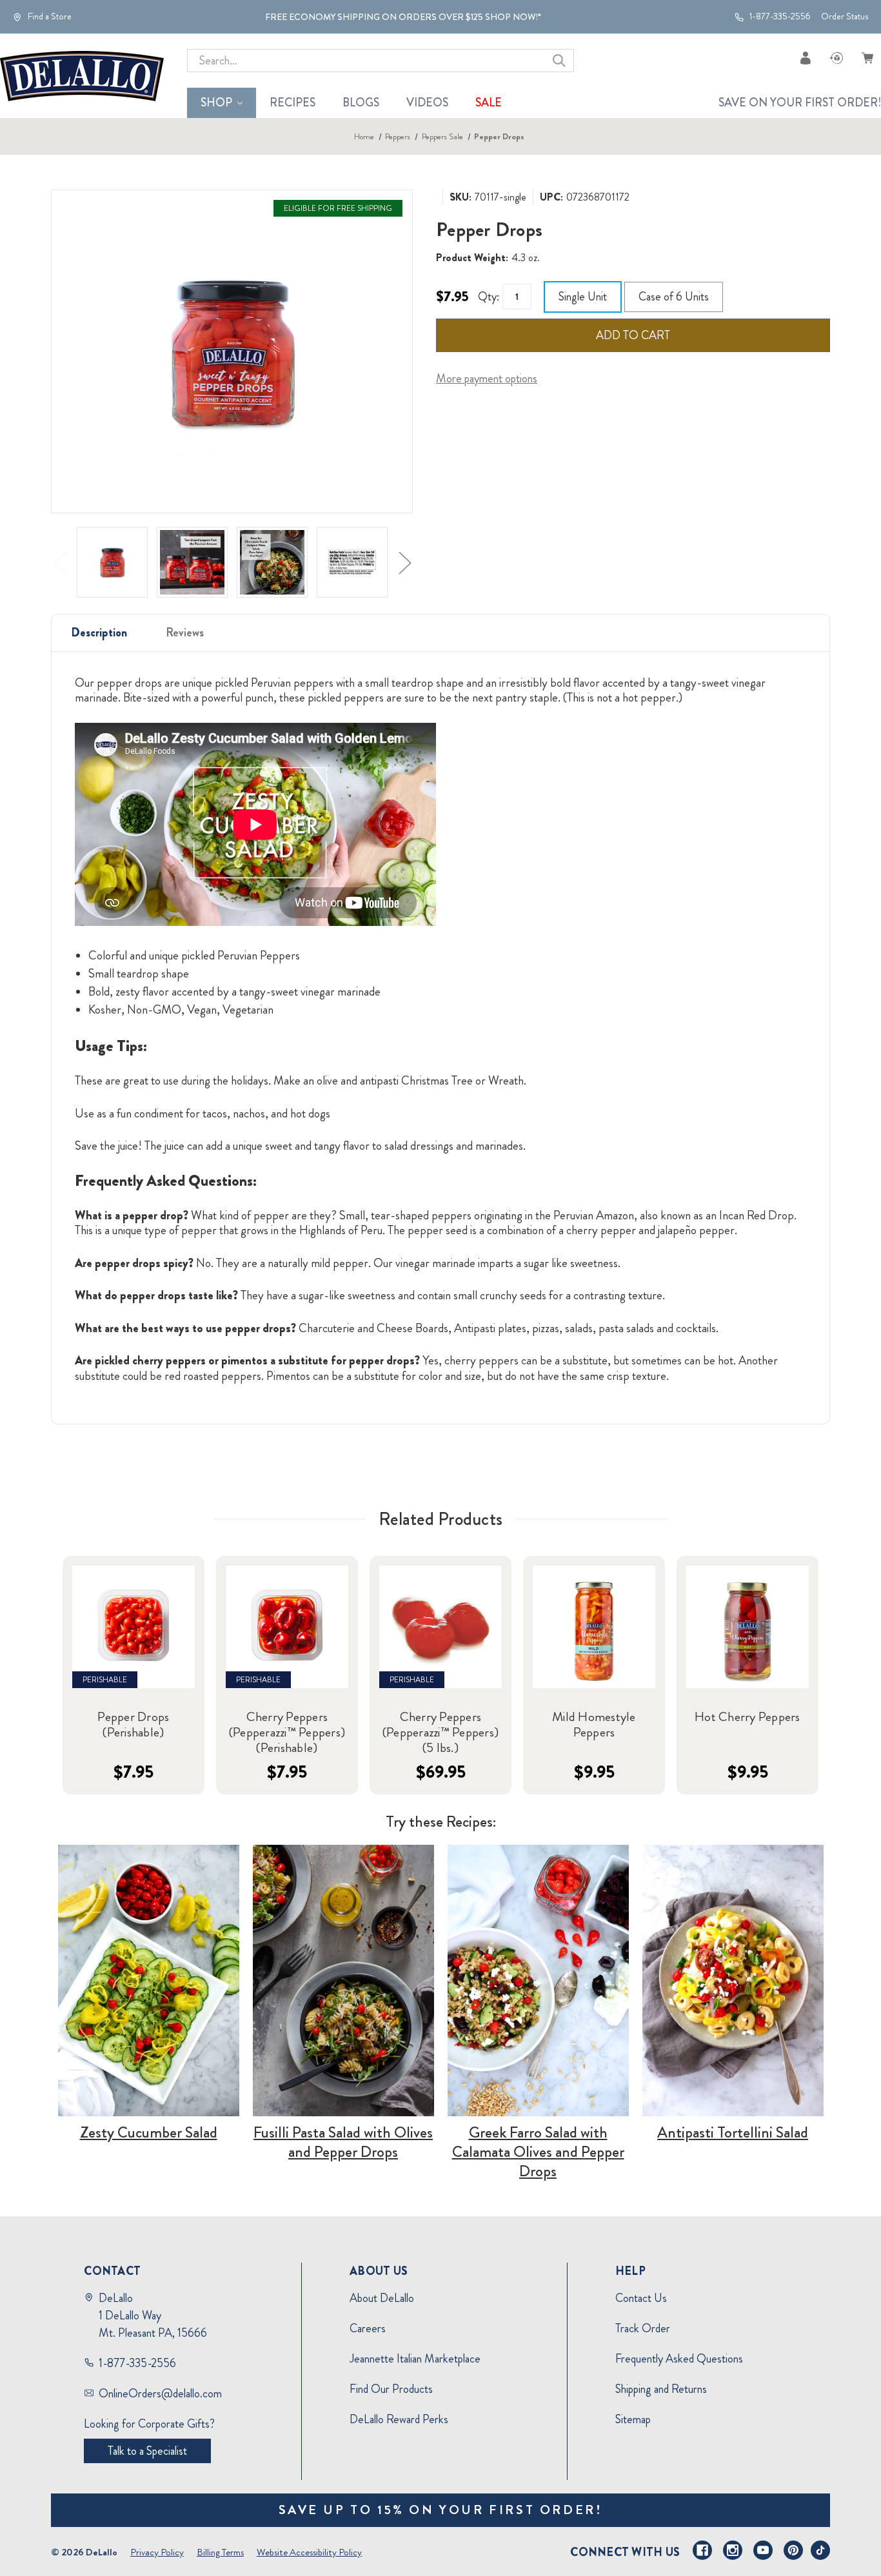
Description (99, 633)
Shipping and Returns (661, 2389)
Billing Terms (220, 2552)
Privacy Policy (157, 2552)
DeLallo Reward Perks (399, 2419)
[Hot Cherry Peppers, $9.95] (747, 1627)
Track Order (643, 2328)
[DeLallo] (82, 76)
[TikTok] (820, 2550)
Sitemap (633, 2419)
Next (404, 562)
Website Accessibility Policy (309, 2552)
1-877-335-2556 (779, 17)
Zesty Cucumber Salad (149, 2132)
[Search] (559, 61)
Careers (368, 2328)
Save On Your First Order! (800, 103)
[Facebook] (702, 2550)
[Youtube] (763, 2550)
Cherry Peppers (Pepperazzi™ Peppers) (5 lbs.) (440, 1733)
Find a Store (49, 17)
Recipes (292, 103)
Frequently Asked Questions (679, 2359)
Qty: (489, 297)
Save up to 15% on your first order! (441, 2510)
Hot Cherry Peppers (747, 1717)
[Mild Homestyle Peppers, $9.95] (594, 1627)
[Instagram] (733, 2550)
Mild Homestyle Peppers (594, 1725)
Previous (59, 562)
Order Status (845, 16)
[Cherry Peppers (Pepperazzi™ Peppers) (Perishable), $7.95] (287, 1627)
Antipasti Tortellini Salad (733, 2132)
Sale (489, 103)
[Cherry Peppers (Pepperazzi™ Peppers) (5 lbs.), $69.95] (440, 1627)
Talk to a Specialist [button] (147, 2451)
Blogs (361, 103)
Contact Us (641, 2298)
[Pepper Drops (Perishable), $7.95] (134, 1627)
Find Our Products (391, 2389)
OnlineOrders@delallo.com (160, 2394)
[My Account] (806, 58)
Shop (216, 103)
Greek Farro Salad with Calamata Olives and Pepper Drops (538, 2152)
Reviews (185, 633)
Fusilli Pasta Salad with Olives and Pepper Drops (343, 2142)
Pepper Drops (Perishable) (133, 1725)
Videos (427, 103)
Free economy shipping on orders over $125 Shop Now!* (403, 17)
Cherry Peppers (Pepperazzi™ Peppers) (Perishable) (287, 1733)
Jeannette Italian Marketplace (415, 2359)
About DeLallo (382, 2298)
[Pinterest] (793, 2550)
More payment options (487, 379)
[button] (149, 1981)
